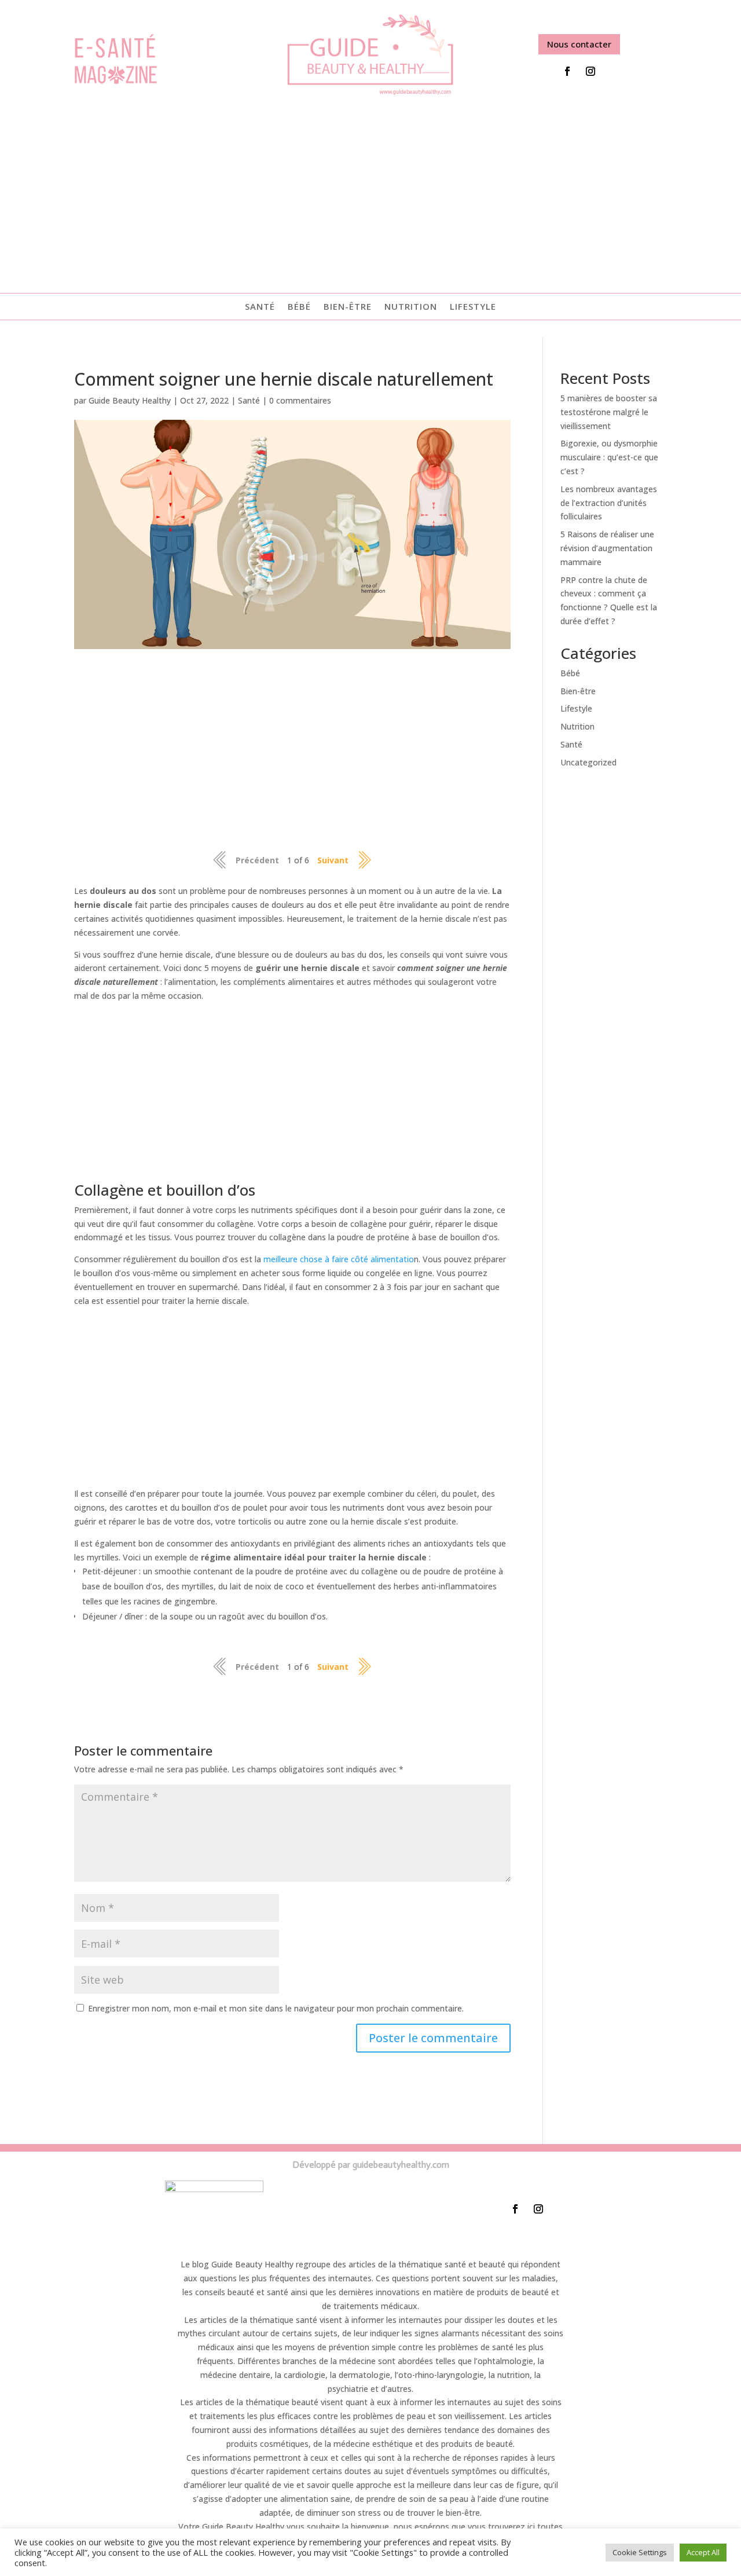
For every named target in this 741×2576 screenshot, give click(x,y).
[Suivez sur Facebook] (567, 71)
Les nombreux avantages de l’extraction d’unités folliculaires (609, 503)
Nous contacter (579, 44)
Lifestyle (473, 307)
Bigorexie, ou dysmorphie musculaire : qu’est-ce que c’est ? (609, 457)
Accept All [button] (703, 2552)
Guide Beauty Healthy (130, 400)
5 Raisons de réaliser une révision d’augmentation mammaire (607, 548)
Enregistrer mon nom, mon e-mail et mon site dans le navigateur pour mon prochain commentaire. (276, 2008)
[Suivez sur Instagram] (590, 71)
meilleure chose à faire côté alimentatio (339, 1259)
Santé (260, 307)
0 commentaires (300, 400)
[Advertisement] (370, 192)
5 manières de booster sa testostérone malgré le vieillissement (609, 412)
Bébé (299, 307)
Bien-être (348, 307)
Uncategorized (588, 762)
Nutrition (411, 307)
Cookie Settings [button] (640, 2552)
